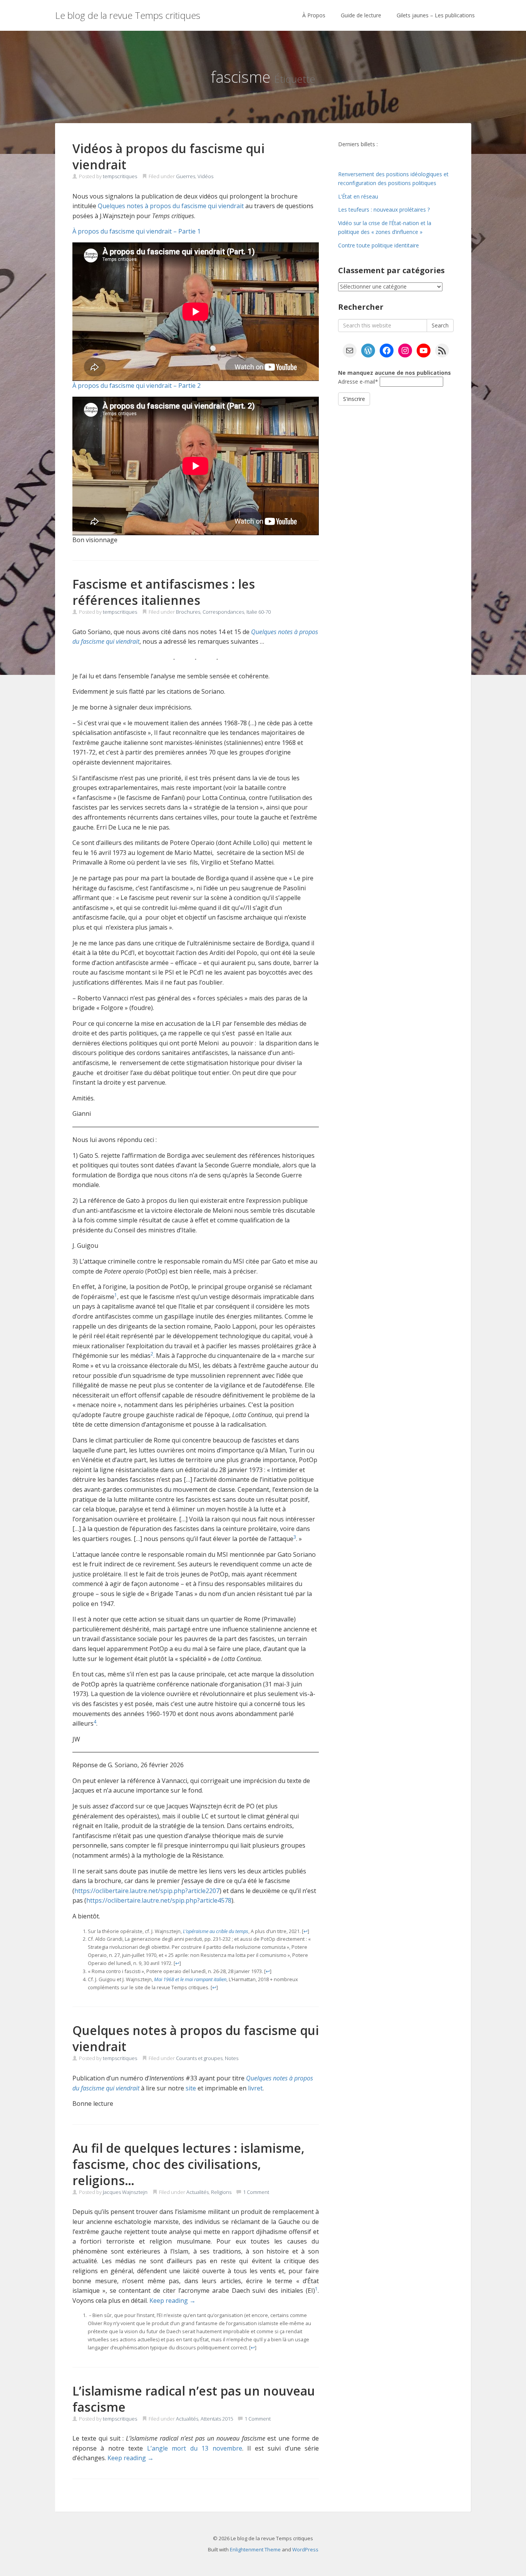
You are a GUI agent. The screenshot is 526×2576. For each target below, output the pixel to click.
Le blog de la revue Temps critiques (128, 15)
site (191, 2088)
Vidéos (205, 176)
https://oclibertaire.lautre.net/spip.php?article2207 (147, 1891)
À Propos (314, 15)
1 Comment (256, 2192)
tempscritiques (120, 176)
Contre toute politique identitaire (379, 245)
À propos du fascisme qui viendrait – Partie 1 (137, 231)
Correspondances (223, 612)
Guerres (186, 176)
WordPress (305, 2549)
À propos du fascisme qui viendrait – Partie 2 (137, 386)
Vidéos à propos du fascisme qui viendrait (168, 156)
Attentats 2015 (217, 2419)
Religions (221, 2192)
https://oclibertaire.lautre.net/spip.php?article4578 (159, 1900)
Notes (232, 2058)
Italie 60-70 (259, 612)
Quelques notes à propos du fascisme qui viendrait (171, 206)
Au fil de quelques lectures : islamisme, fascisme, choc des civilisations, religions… (188, 2164)
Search (440, 325)
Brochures (188, 612)
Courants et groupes (199, 2058)
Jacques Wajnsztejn (125, 2192)
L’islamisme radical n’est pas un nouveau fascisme (194, 2399)
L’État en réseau (358, 196)
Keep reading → (173, 2301)
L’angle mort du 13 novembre (195, 2448)
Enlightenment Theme (255, 2549)
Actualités (198, 2192)
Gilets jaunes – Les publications (436, 15)
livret (255, 2088)
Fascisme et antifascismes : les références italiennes (164, 592)
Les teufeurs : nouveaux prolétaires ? (384, 210)
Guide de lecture (361, 15)
